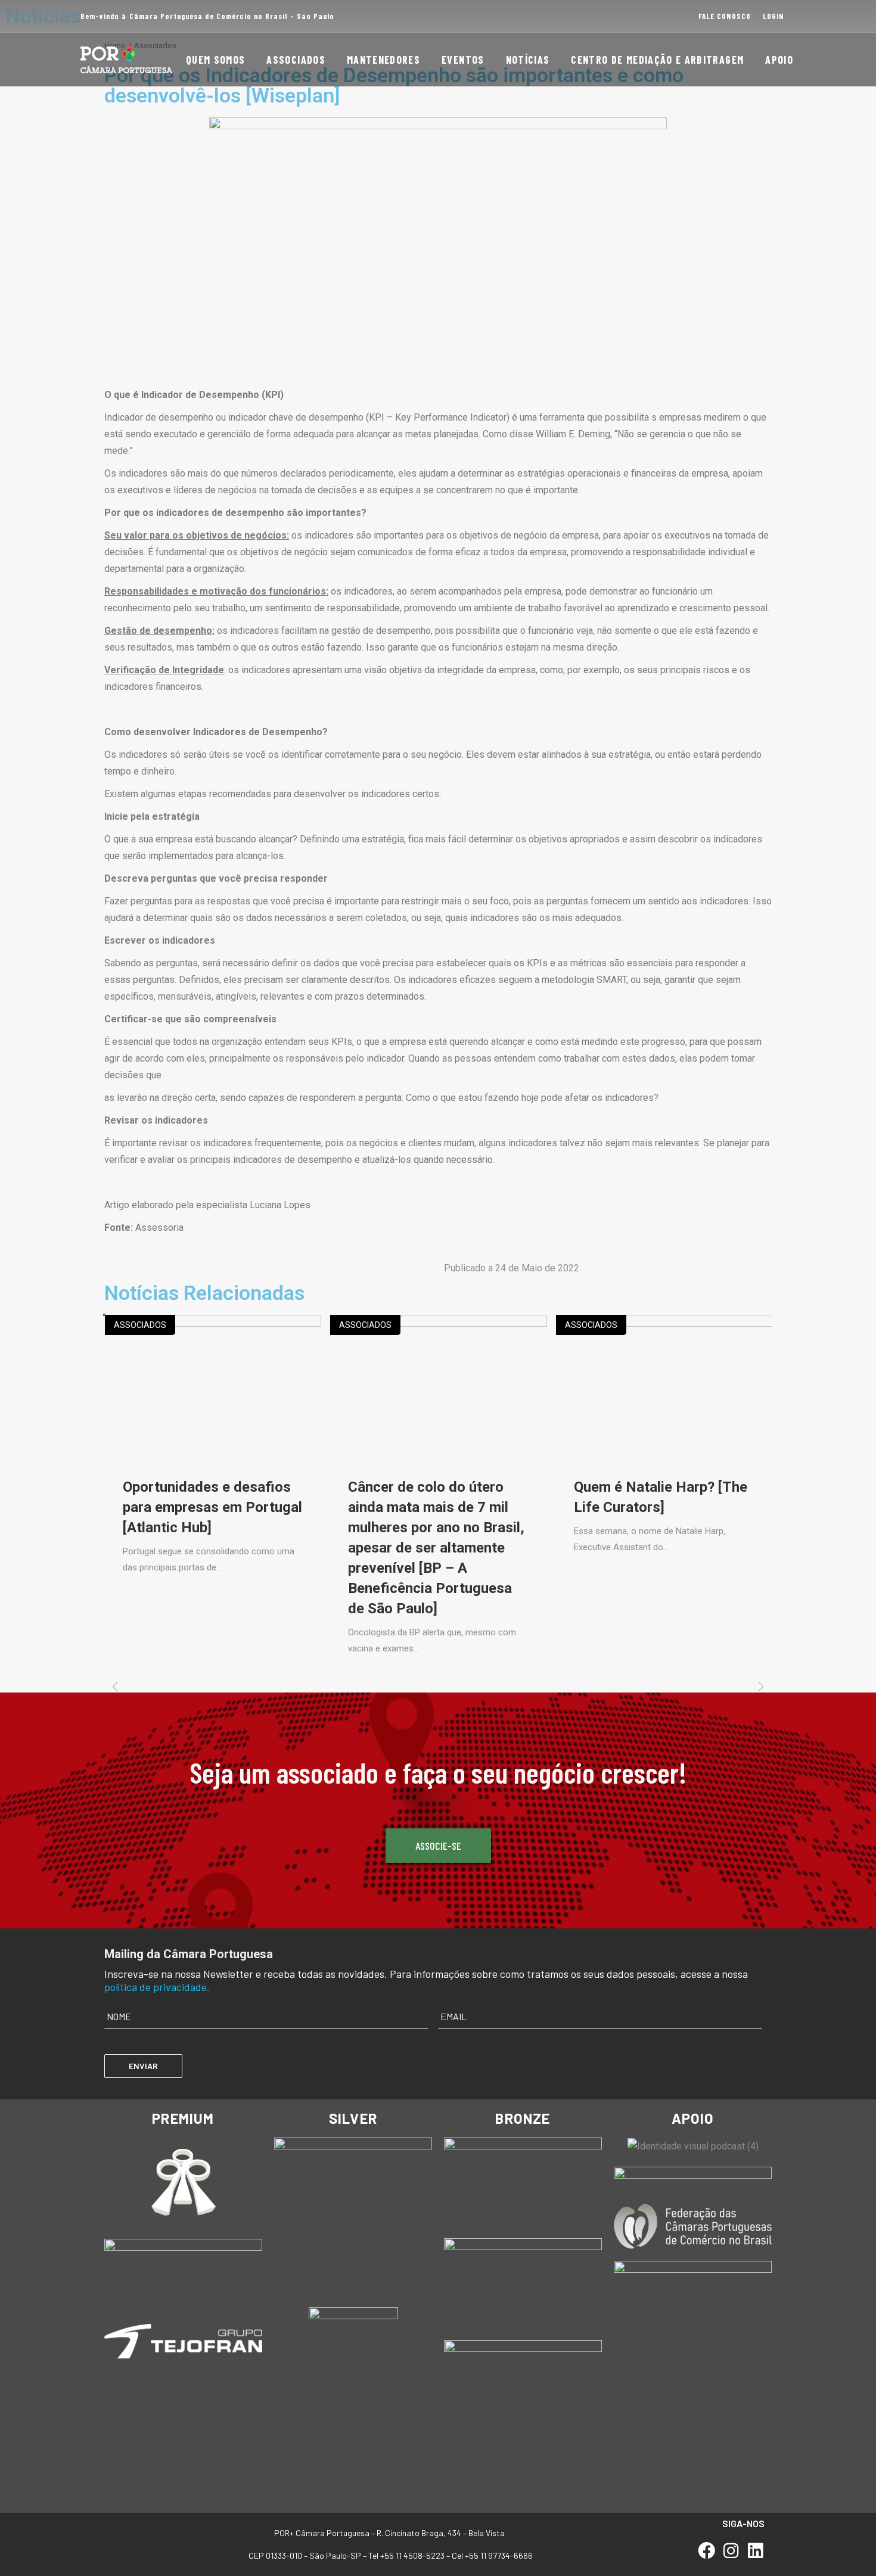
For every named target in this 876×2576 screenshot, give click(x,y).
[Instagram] (731, 2551)
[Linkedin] (755, 2551)
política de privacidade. (157, 1987)
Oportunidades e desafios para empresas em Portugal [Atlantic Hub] (212, 1507)
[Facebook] (707, 2551)
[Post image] (213, 1387)
